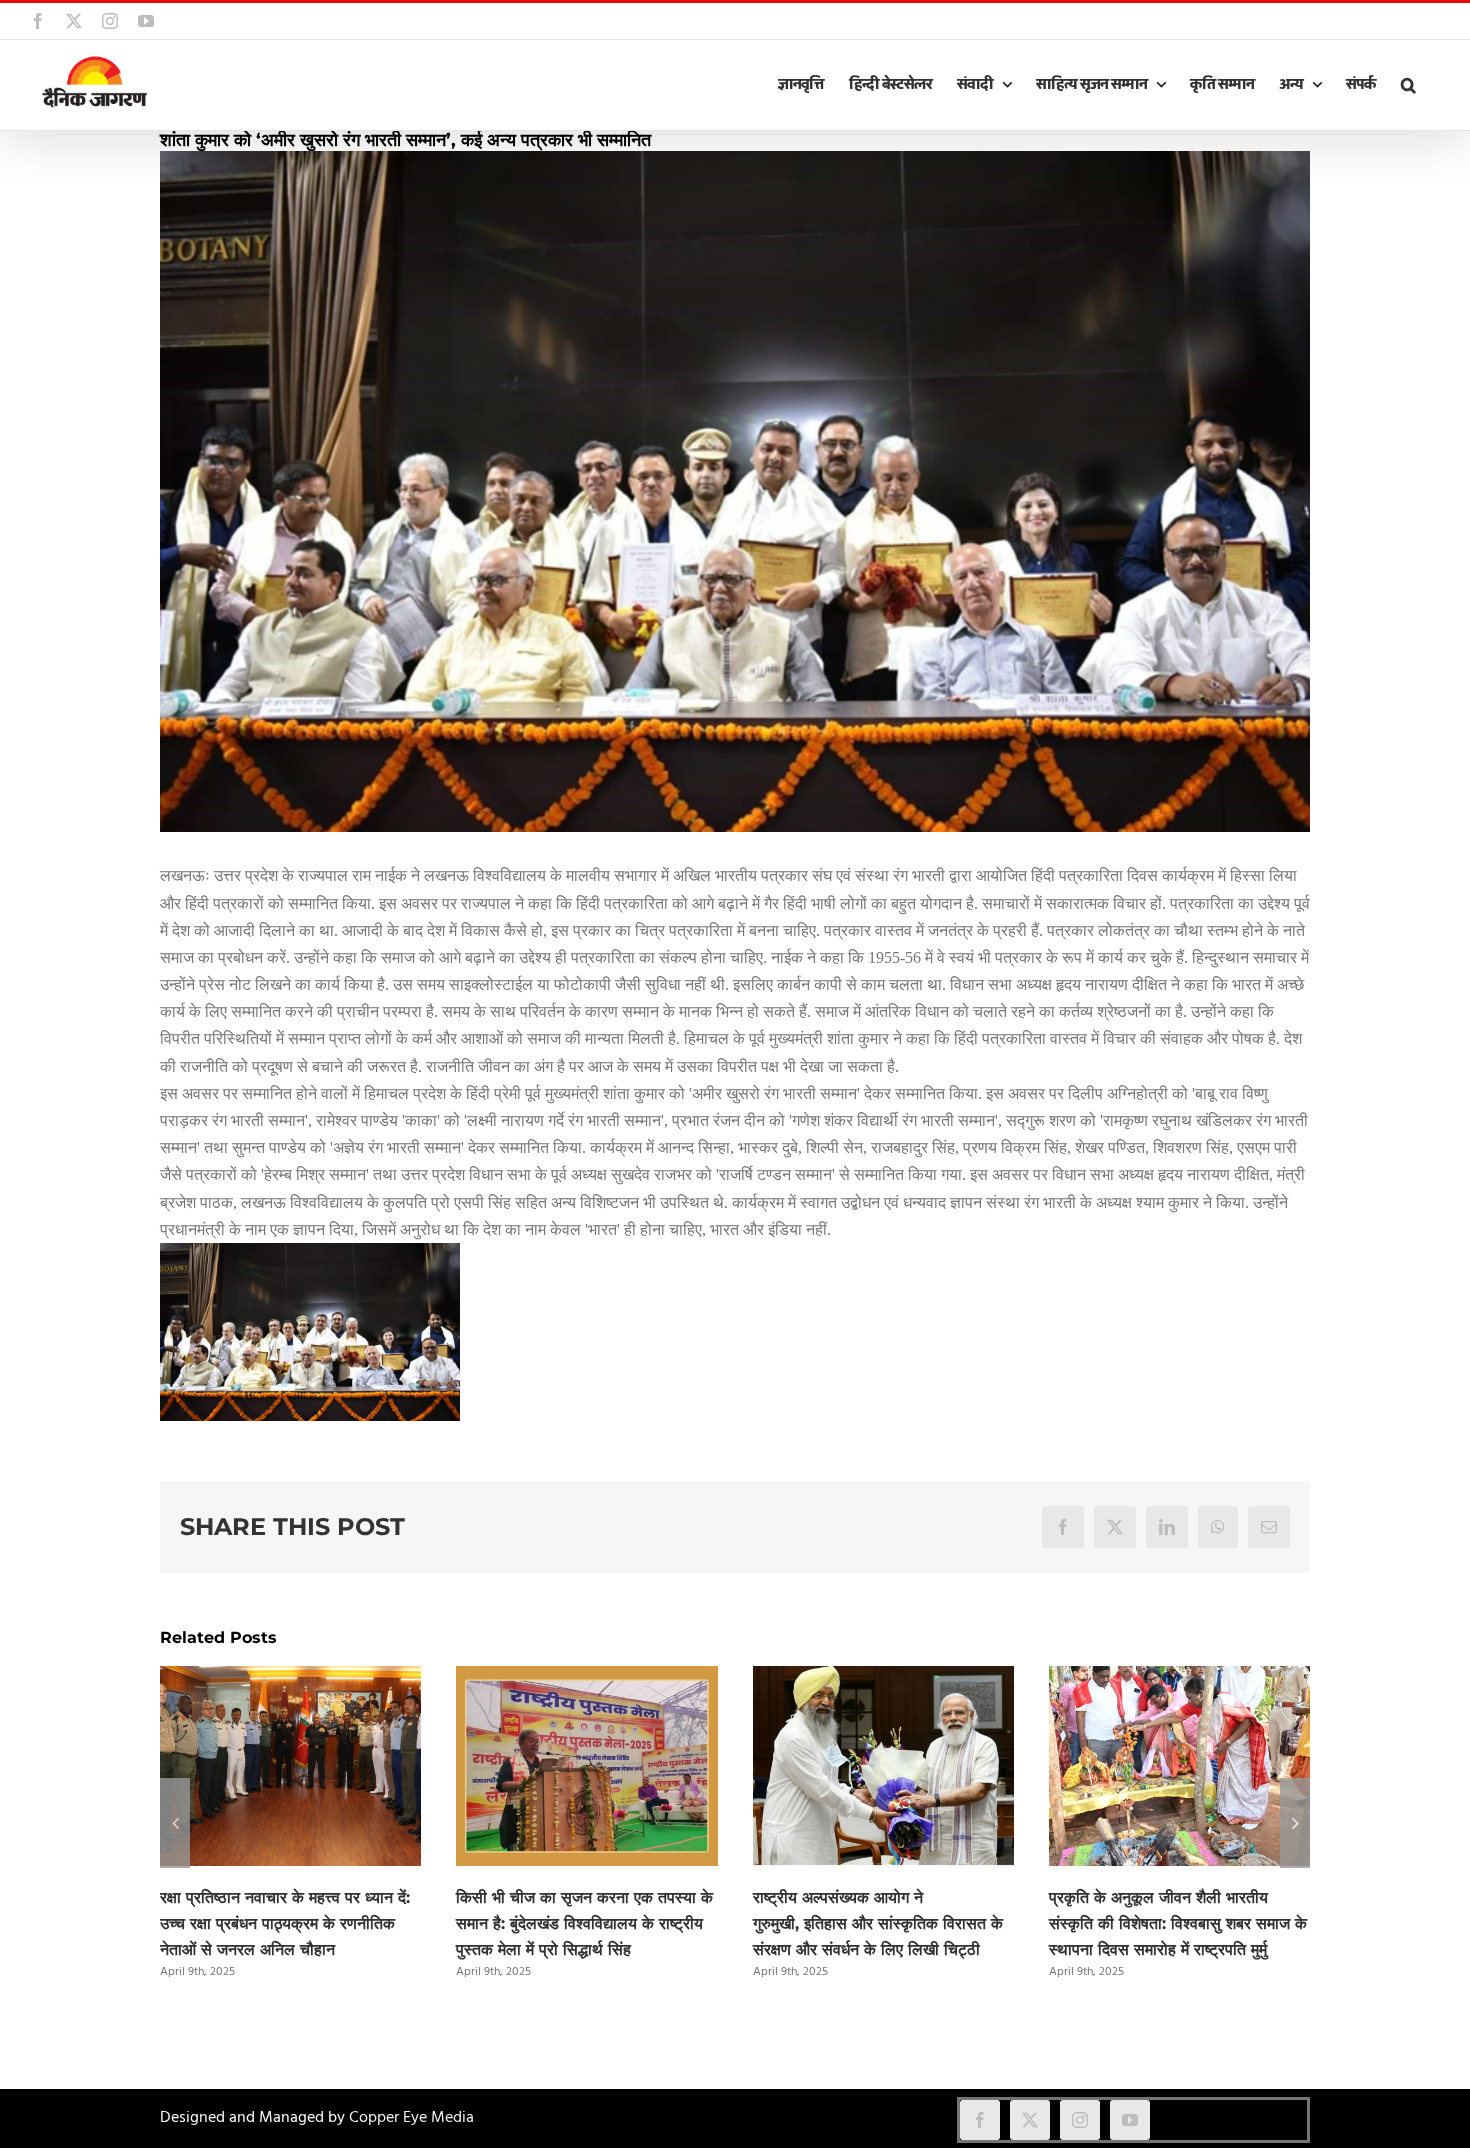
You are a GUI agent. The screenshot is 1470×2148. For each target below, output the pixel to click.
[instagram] (1080, 2120)
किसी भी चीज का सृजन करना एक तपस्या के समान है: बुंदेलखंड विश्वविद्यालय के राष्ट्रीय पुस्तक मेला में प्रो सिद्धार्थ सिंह (584, 1923)
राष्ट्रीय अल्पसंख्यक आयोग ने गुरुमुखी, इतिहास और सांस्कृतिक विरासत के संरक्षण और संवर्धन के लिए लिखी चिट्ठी (878, 1923)
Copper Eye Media (411, 2118)
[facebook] (980, 2120)
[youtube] (1130, 2120)
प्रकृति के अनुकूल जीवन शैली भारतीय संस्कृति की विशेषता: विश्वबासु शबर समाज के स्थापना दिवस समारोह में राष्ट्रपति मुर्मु (1178, 1923)
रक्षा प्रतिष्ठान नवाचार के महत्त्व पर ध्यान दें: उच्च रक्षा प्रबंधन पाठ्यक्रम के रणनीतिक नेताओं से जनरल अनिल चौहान (285, 1923)
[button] (1408, 85)
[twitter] (1030, 2120)
